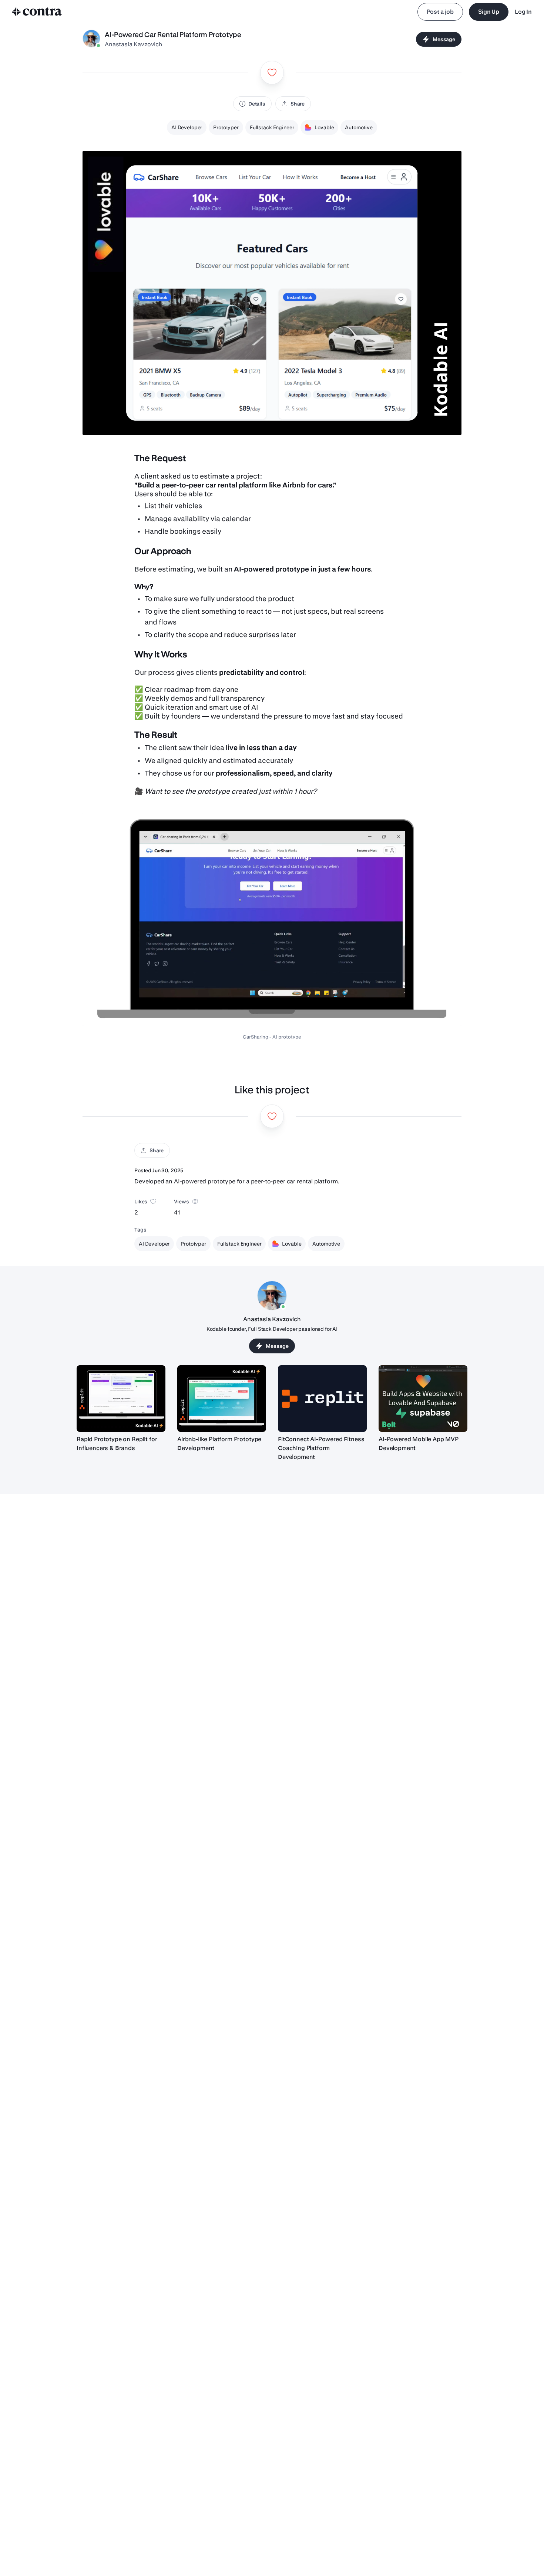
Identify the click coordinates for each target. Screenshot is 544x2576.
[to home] (37, 12)
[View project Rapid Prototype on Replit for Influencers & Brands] (121, 1399)
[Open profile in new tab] (91, 39)
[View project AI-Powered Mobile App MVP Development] (423, 1399)
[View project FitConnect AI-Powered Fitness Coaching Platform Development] (322, 1399)
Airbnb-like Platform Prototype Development (219, 1444)
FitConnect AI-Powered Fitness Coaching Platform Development (321, 1448)
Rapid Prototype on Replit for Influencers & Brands (117, 1444)
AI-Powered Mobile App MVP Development (419, 1444)
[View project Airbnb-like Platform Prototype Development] (222, 1399)
